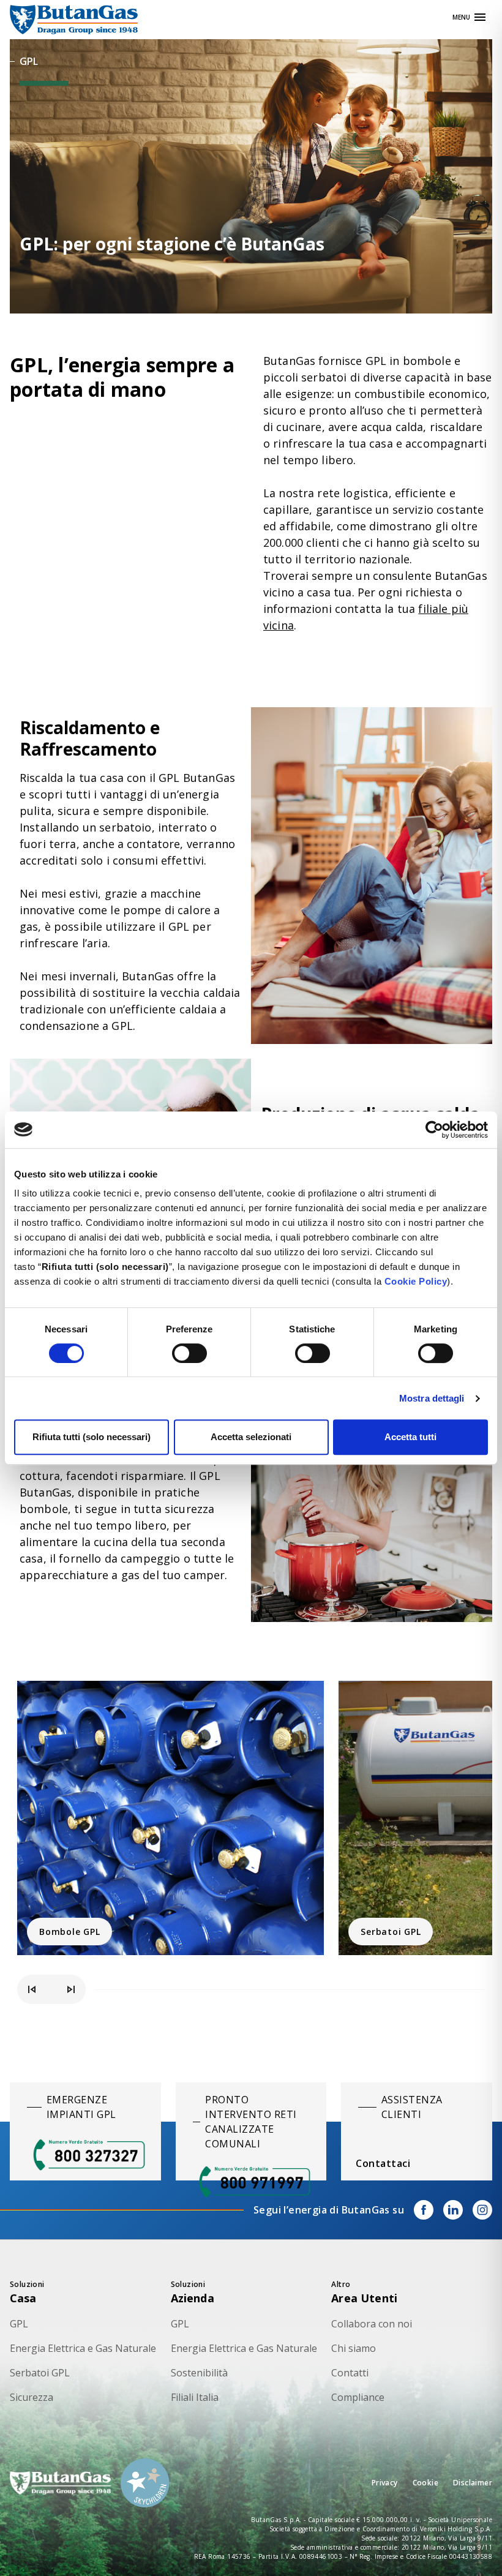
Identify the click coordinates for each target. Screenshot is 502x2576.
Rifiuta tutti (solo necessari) (92, 1437)
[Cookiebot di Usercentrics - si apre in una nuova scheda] (434, 1130)
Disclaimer (473, 2483)
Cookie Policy (416, 1281)
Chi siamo (354, 2348)
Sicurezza (32, 2397)
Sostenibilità (199, 2373)
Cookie (425, 2483)
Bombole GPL (69, 1932)
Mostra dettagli (432, 1398)
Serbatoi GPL (391, 1932)
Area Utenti (364, 2298)
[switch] (189, 1353)
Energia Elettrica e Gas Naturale (83, 2348)
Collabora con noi (372, 2324)
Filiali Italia (195, 2397)
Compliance (358, 2397)
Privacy (385, 2483)
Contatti (350, 2373)
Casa (23, 2298)
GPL (19, 2324)
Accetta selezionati (251, 1437)
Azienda (193, 2298)
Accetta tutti (410, 1437)
